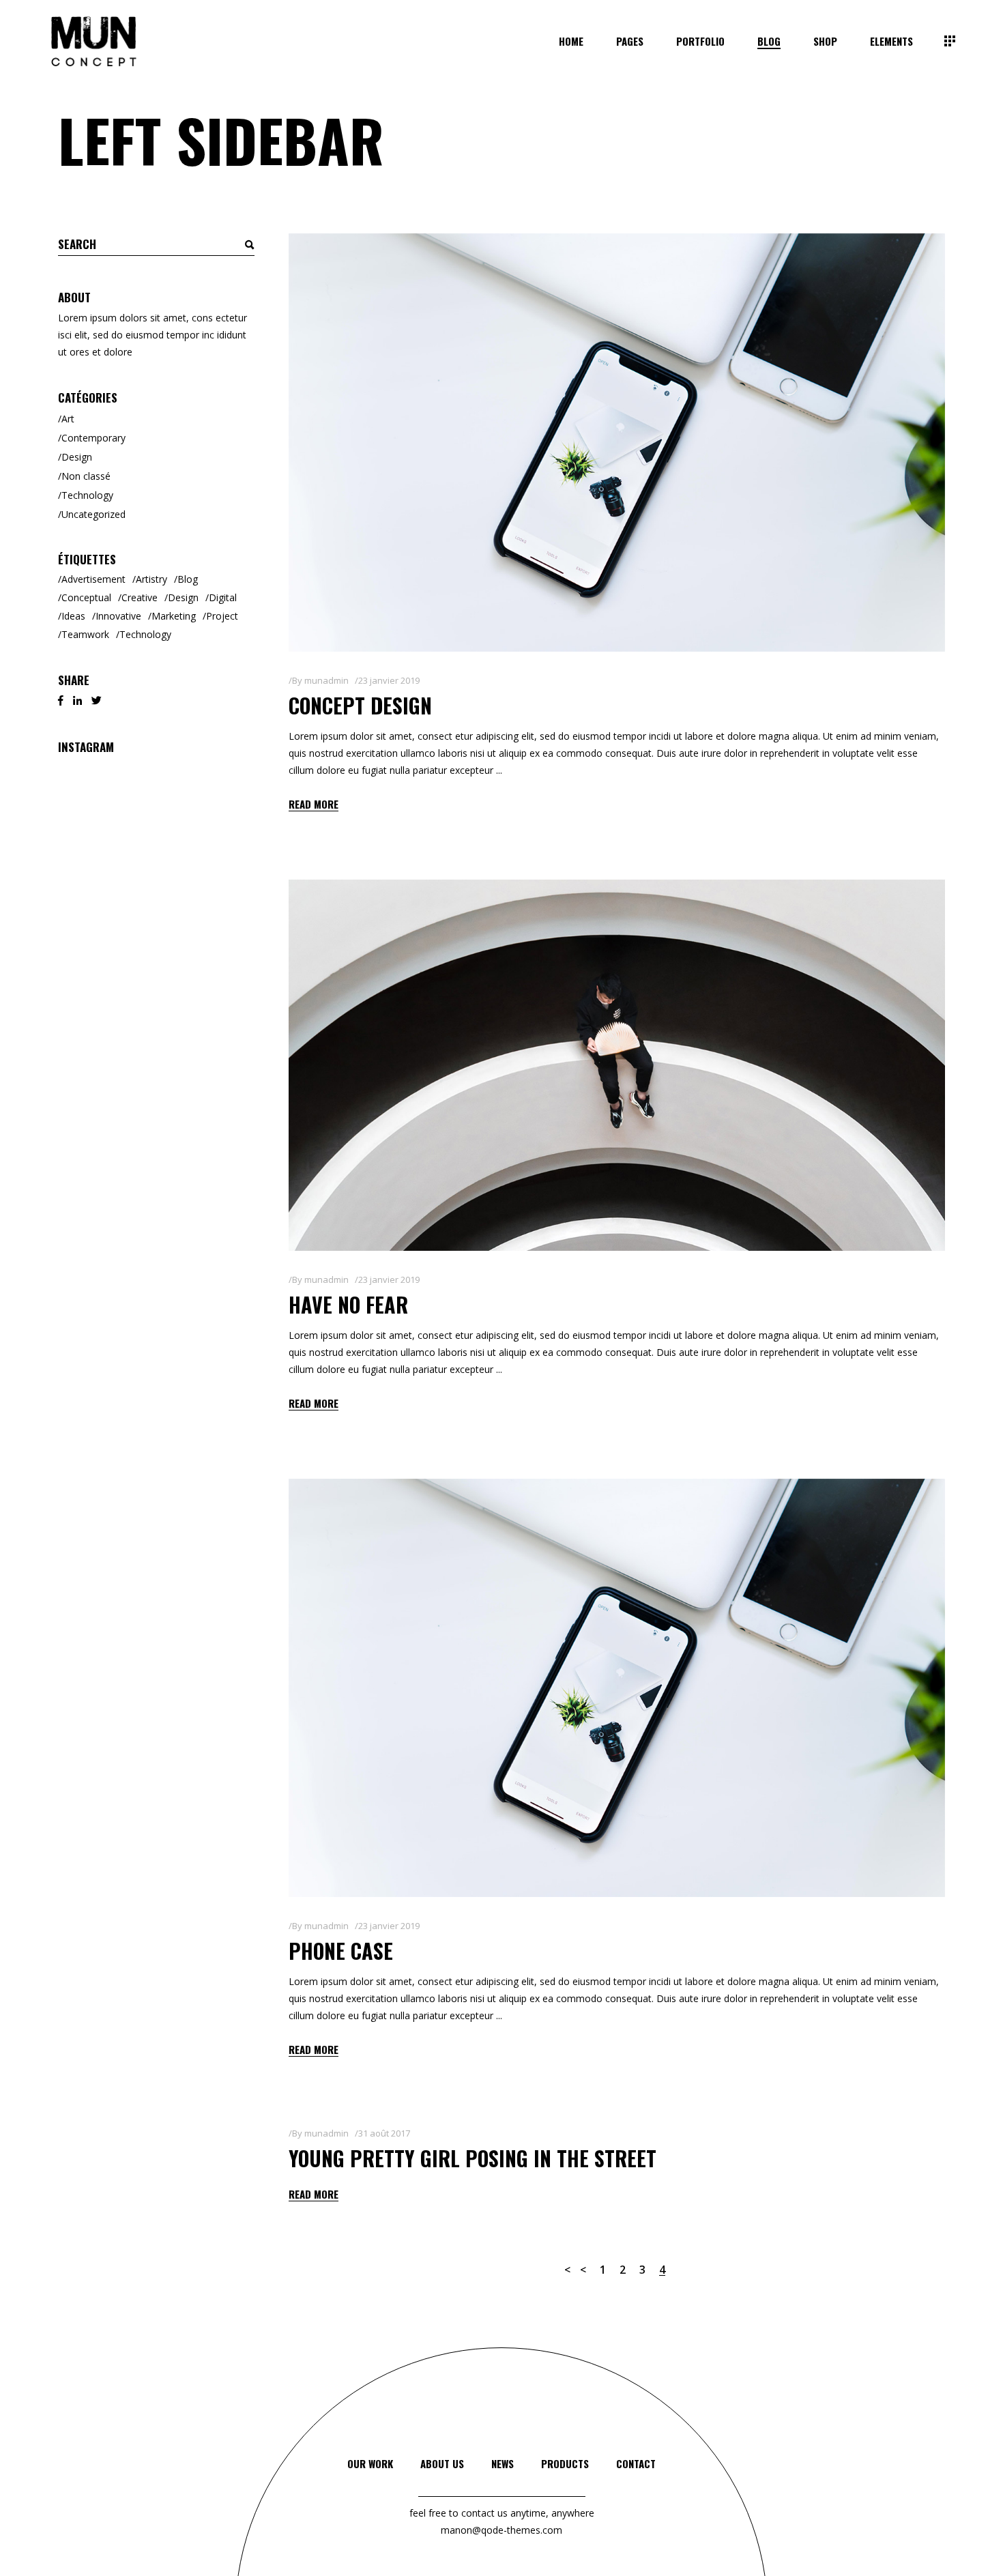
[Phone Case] (617, 1688)
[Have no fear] (617, 1065)
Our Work (370, 2463)
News (503, 2463)
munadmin (326, 680)
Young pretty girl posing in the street (473, 2158)
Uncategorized (93, 514)
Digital (223, 597)
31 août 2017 (384, 2133)
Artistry (151, 579)
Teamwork (85, 634)
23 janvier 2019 (389, 680)
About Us (442, 2463)
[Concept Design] (617, 443)
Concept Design (360, 705)
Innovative (118, 616)
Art (68, 419)
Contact (636, 2463)
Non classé (86, 476)
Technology (87, 495)
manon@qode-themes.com (501, 2530)
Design (77, 457)
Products (565, 2463)
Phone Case (341, 1951)
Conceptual (86, 597)
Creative (140, 597)
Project (222, 616)
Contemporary (93, 438)
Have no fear (348, 1304)
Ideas (73, 616)
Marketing (174, 616)
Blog (188, 579)
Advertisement (93, 579)
